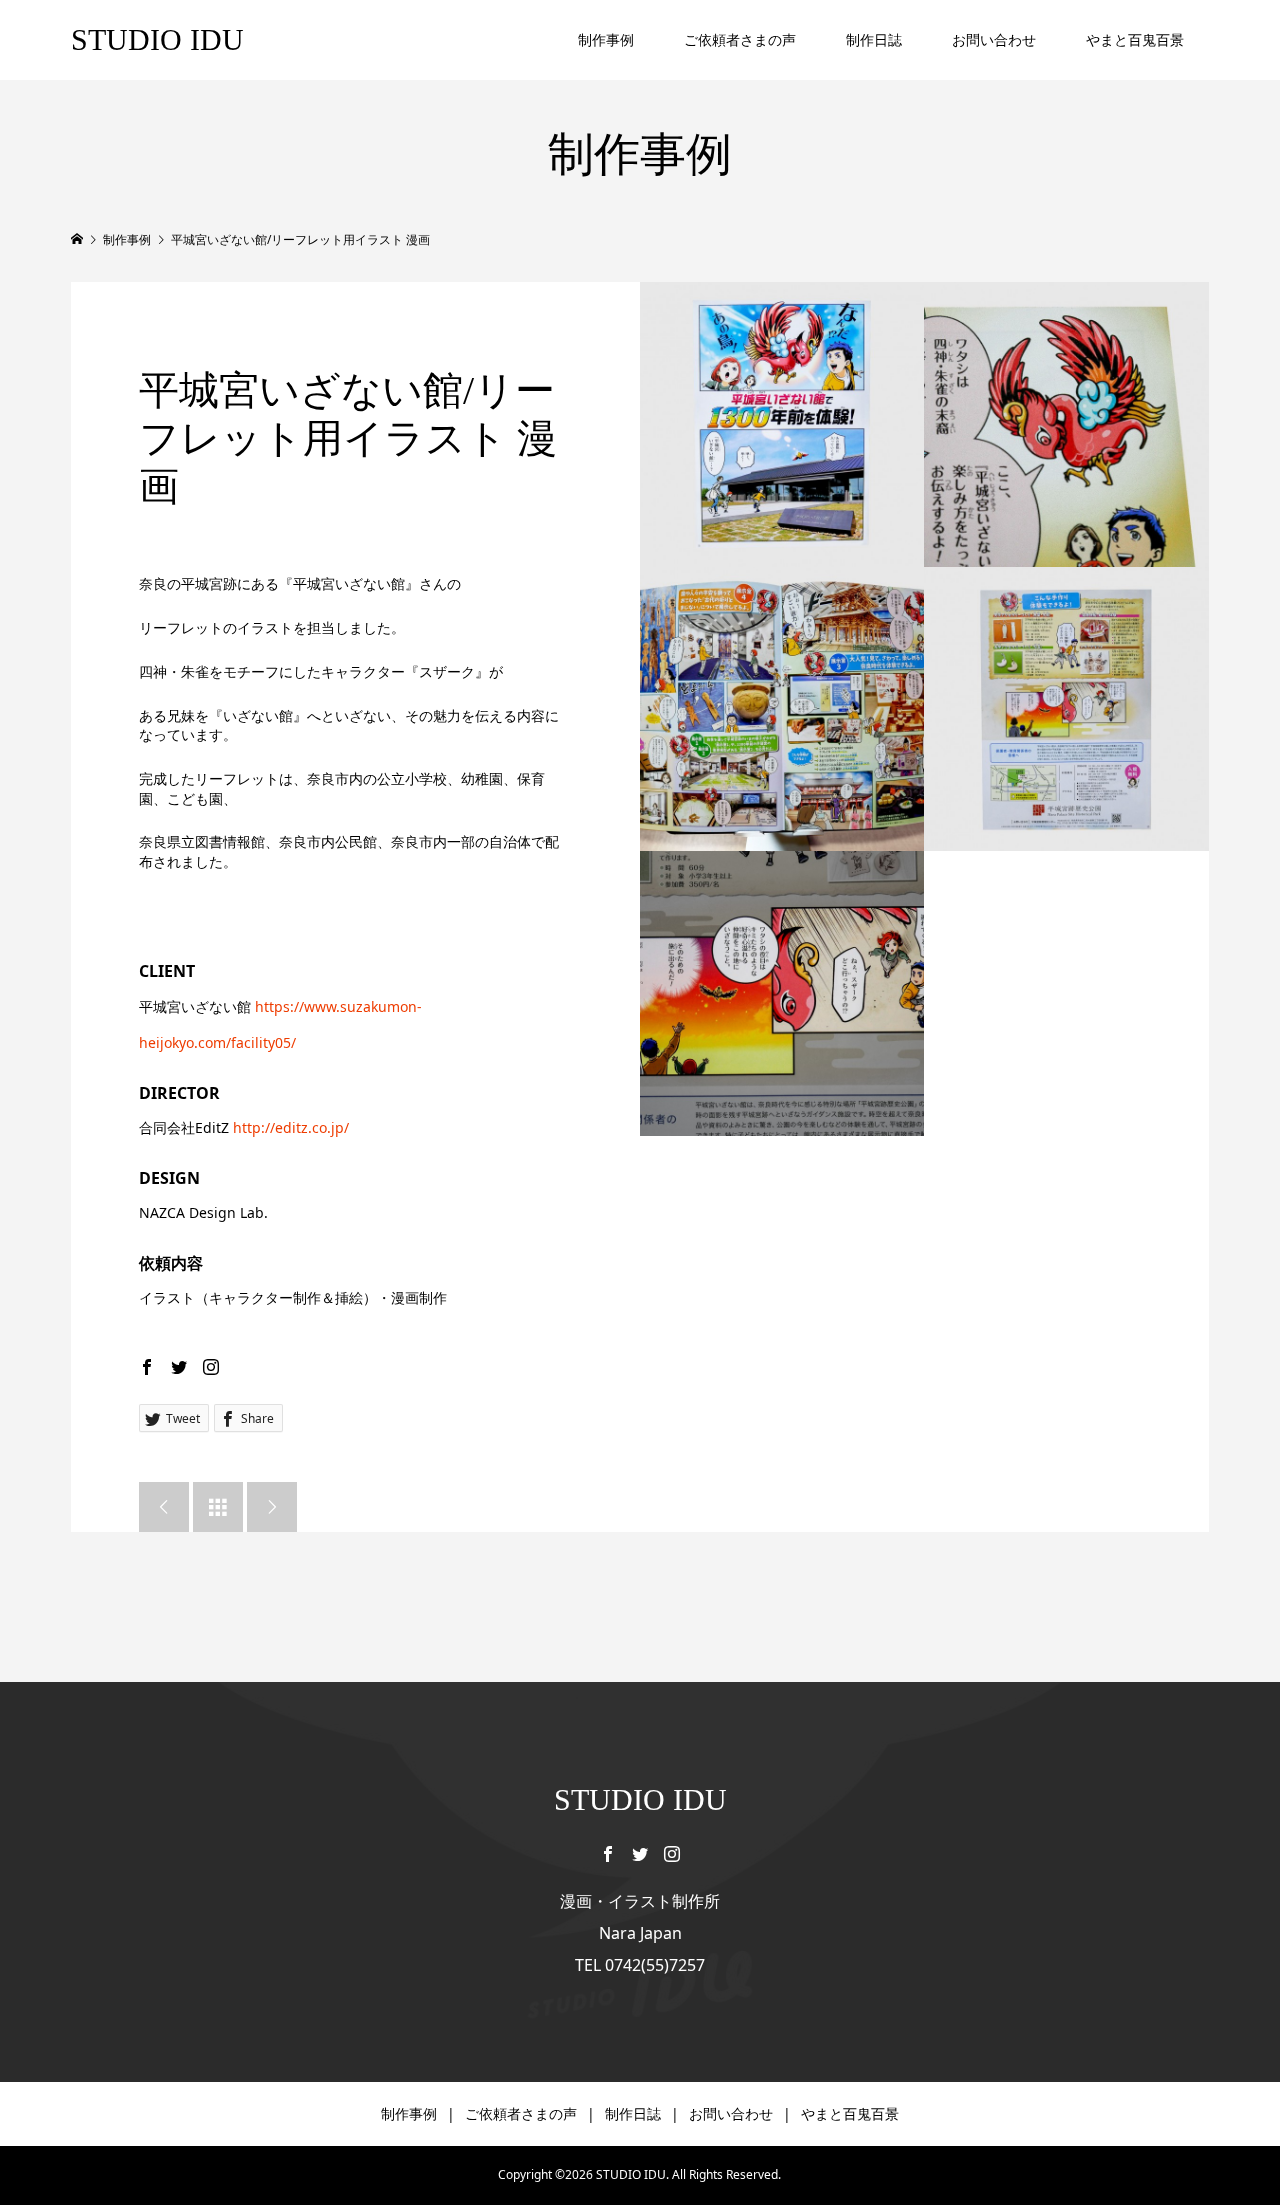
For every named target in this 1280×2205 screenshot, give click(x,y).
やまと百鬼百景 (1135, 39)
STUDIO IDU (157, 39)
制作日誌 (874, 39)
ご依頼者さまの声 (740, 39)
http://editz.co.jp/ (291, 1127)
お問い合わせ (994, 39)
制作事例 (606, 39)
